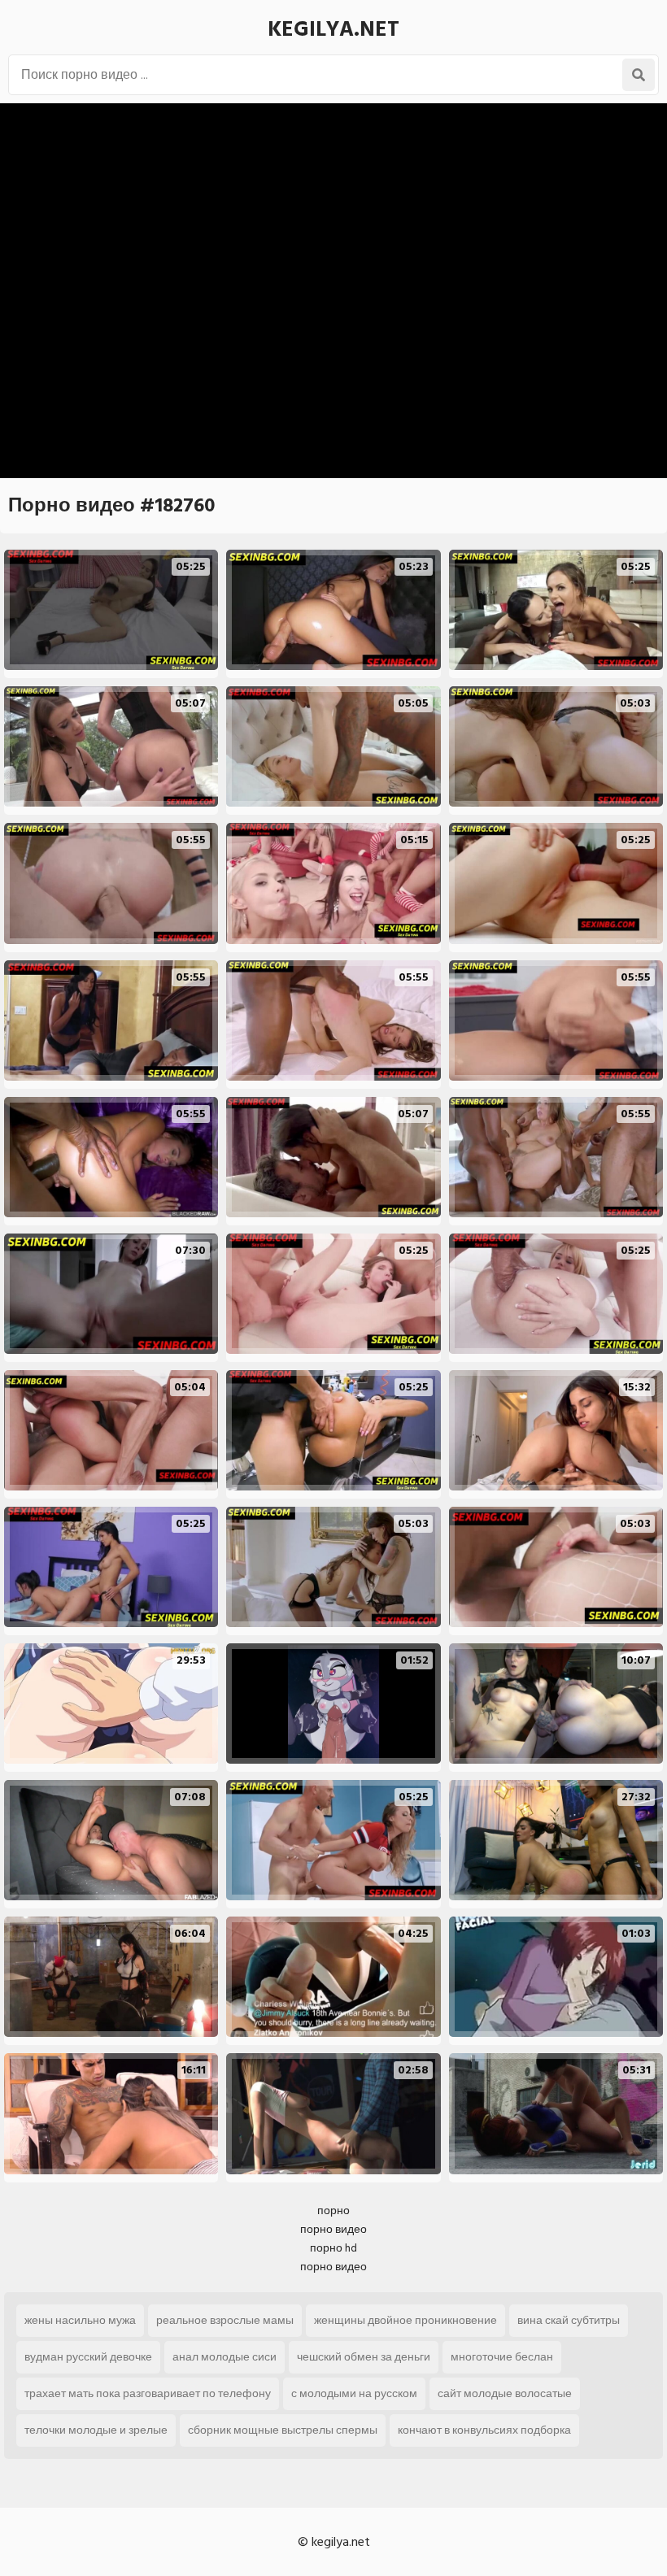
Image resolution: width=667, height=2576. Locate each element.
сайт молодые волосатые (505, 2393)
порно (333, 2210)
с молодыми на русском (354, 2393)
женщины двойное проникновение (405, 2320)
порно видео (333, 2229)
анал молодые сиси (225, 2357)
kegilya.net (333, 29)
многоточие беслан (502, 2357)
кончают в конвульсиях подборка (484, 2430)
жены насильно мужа (80, 2320)
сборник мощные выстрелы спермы (283, 2430)
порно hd (333, 2248)
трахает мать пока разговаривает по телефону (148, 2393)
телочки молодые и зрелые (96, 2430)
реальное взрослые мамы (225, 2320)
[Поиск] (639, 75)
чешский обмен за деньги (364, 2357)
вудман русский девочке (88, 2357)
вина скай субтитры (569, 2320)
